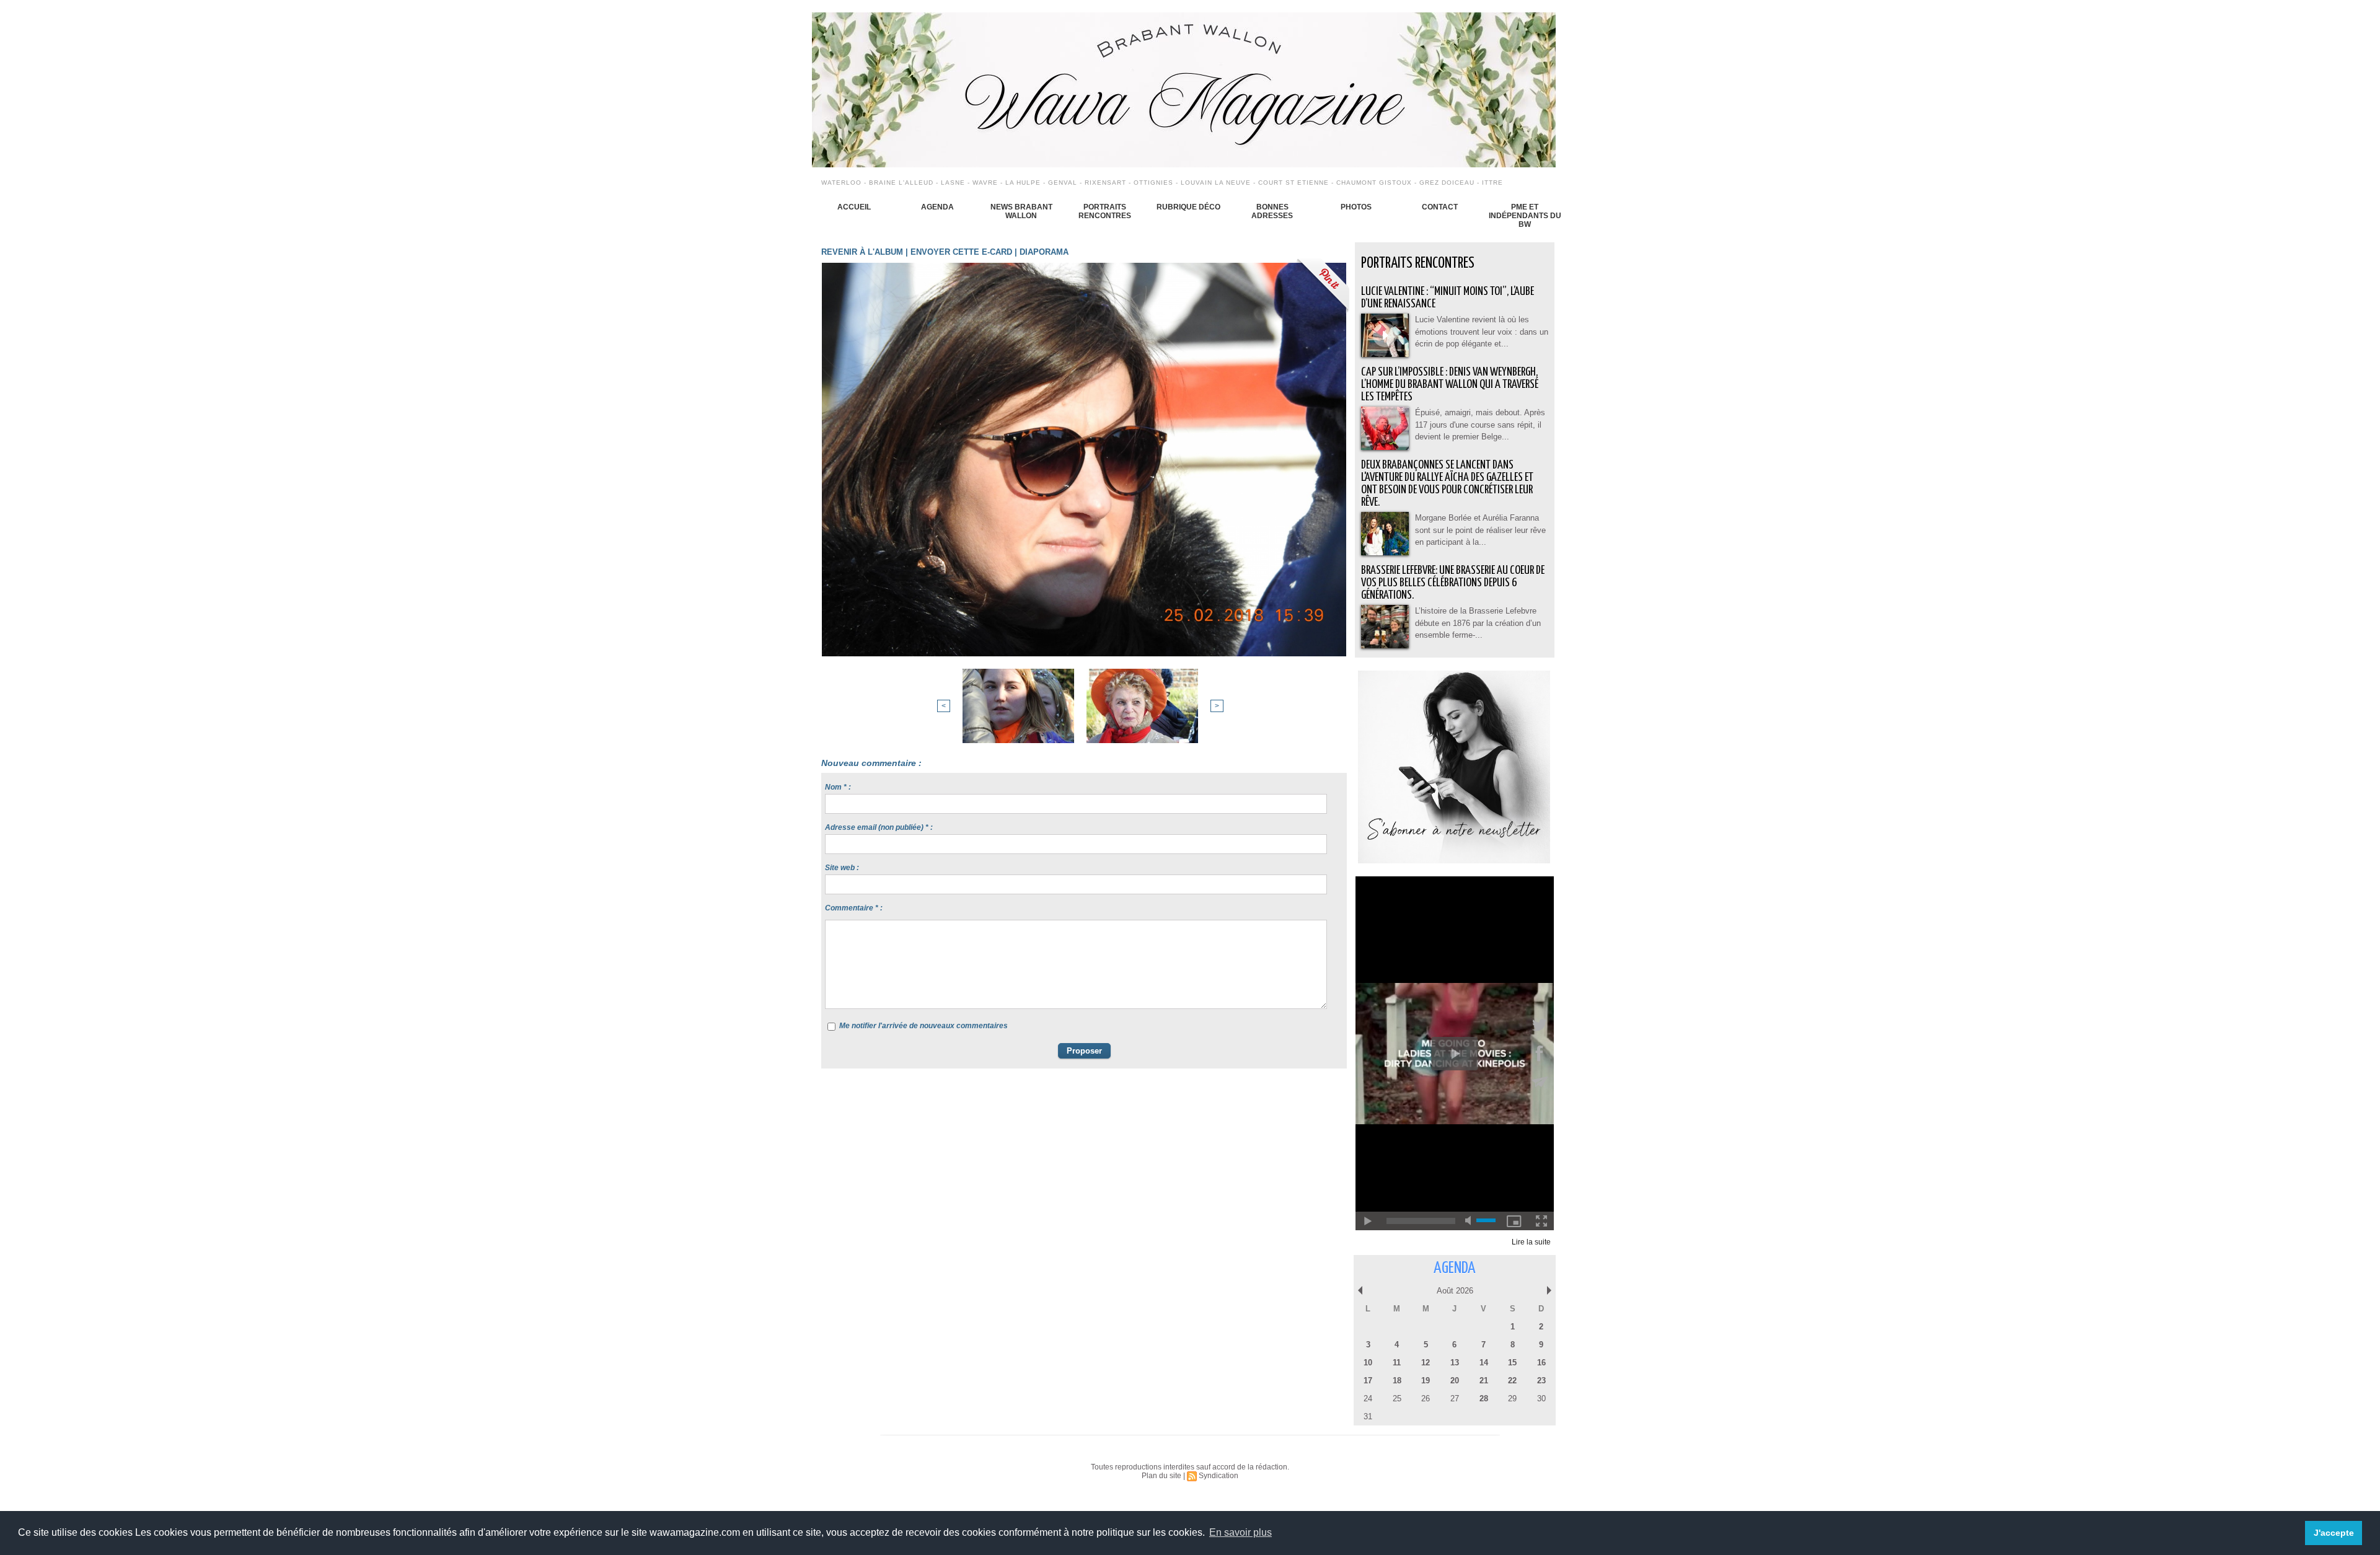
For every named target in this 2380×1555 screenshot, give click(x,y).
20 (1455, 1381)
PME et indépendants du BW (1525, 216)
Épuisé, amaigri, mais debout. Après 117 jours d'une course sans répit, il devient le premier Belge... (1480, 425)
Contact (1440, 207)
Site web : (842, 868)
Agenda (937, 207)
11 (1397, 1363)
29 (1512, 1399)
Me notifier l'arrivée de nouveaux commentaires (923, 1026)
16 (1541, 1363)
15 (1512, 1363)
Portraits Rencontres (1105, 211)
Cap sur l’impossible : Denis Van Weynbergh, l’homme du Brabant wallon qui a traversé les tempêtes (1450, 385)
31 (1368, 1416)
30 (1541, 1399)
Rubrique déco (1188, 207)
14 (1484, 1363)
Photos (1356, 207)
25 (1397, 1399)
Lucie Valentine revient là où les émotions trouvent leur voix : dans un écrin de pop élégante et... (1482, 332)
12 (1426, 1363)
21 (1484, 1381)
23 (1541, 1381)
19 (1426, 1381)
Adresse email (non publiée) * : (879, 827)
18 (1397, 1381)
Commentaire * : (854, 908)
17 (1368, 1381)
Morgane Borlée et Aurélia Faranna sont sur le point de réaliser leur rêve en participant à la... (1480, 530)
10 (1368, 1363)
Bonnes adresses (1272, 211)
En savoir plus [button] (1241, 1532)
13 (1455, 1363)
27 (1455, 1399)
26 (1426, 1399)
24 (1368, 1399)
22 (1512, 1381)
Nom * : (838, 787)
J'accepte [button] (2334, 1533)
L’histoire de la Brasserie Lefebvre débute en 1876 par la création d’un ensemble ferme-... (1478, 623)
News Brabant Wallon (1021, 211)
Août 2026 (1455, 1291)
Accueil (854, 207)
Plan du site (1161, 1476)
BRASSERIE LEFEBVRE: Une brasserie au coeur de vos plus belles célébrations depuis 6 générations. (1453, 583)
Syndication (1219, 1476)
